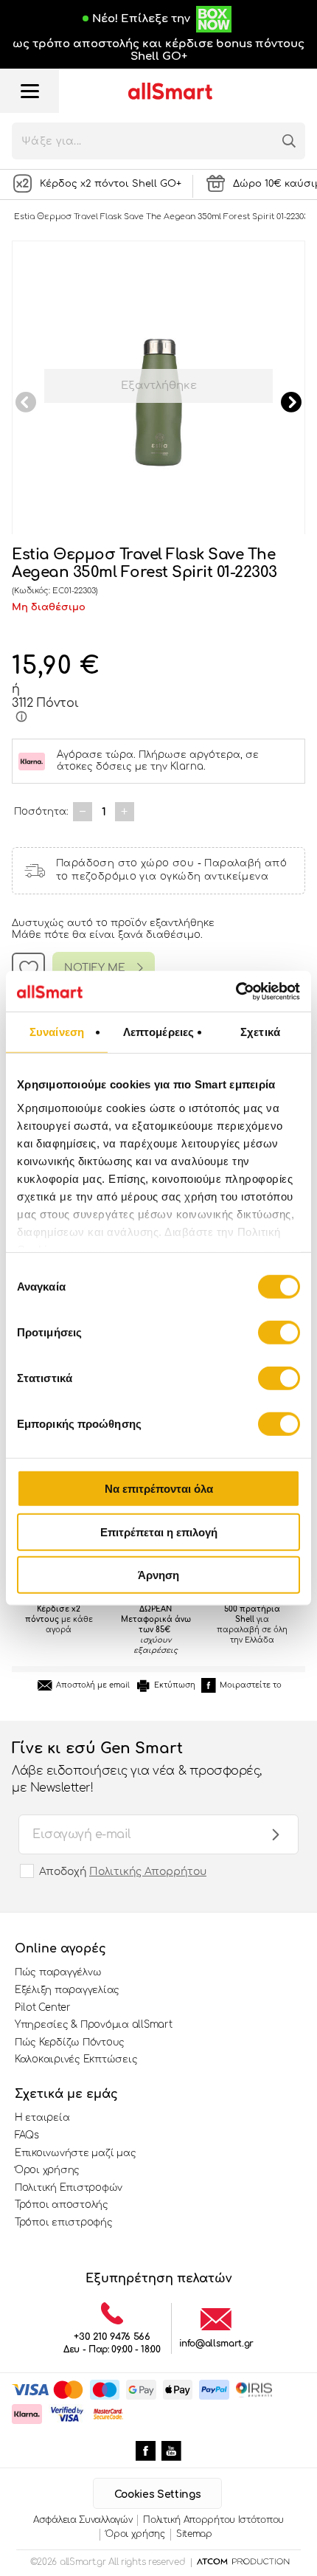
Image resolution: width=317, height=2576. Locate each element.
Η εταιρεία (42, 2118)
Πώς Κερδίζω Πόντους (70, 2043)
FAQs (27, 2135)
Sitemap (194, 2534)
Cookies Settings (157, 2494)
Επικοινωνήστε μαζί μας (75, 2153)
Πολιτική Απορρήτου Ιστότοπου (213, 2520)
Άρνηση (158, 1575)
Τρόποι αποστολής (62, 2205)
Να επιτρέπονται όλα (159, 1489)
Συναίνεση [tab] (57, 1032)
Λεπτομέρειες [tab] (158, 1032)
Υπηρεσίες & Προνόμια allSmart (93, 2025)
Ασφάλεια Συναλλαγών (83, 2520)
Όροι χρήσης (47, 2170)
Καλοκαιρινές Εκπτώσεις (76, 2059)
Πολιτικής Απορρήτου (148, 1872)
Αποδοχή (123, 1872)
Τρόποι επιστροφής (64, 2223)
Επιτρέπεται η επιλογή (159, 1532)
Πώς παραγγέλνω (58, 1972)
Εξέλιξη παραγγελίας (67, 1990)
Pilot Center (43, 2008)
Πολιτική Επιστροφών (69, 2188)
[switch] (279, 1333)
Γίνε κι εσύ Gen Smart (137, 1767)
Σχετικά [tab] (260, 1032)
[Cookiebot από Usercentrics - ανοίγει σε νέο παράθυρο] (236, 991)
